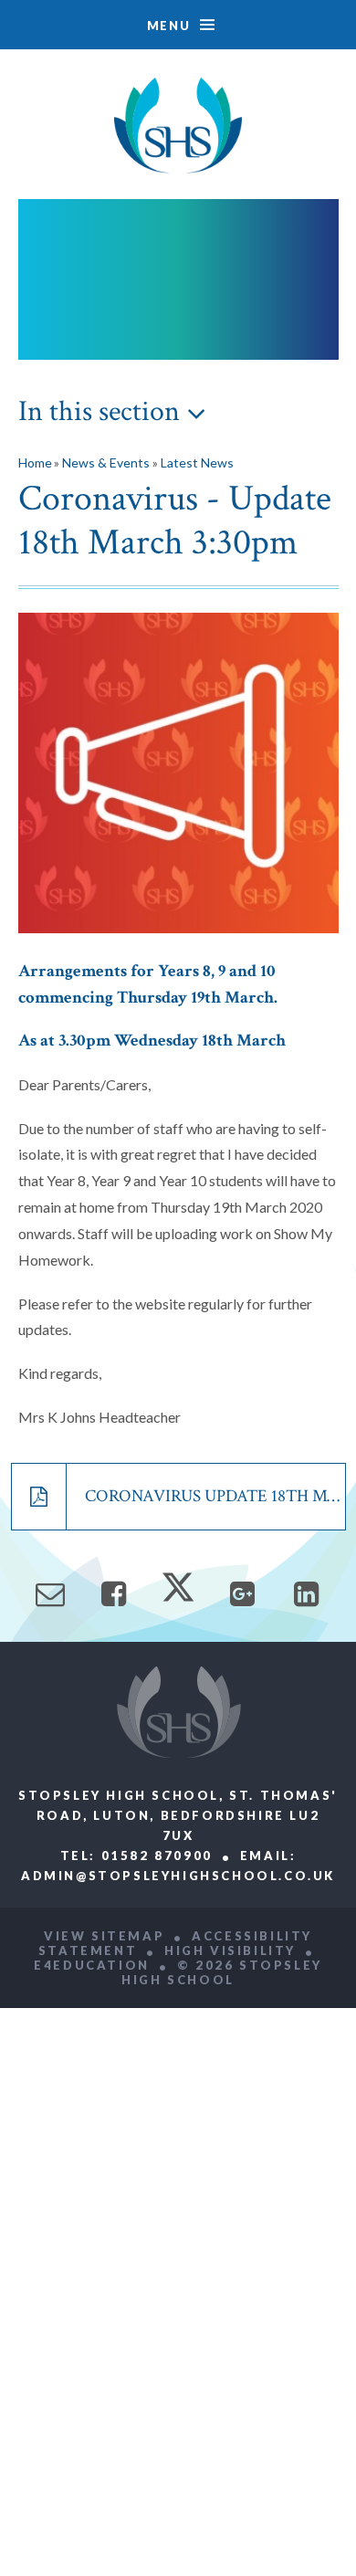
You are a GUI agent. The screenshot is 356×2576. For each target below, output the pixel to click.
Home (35, 463)
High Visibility (230, 1950)
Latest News (197, 463)
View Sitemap (104, 1936)
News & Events (106, 463)
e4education (92, 1965)
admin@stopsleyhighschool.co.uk (178, 1876)
